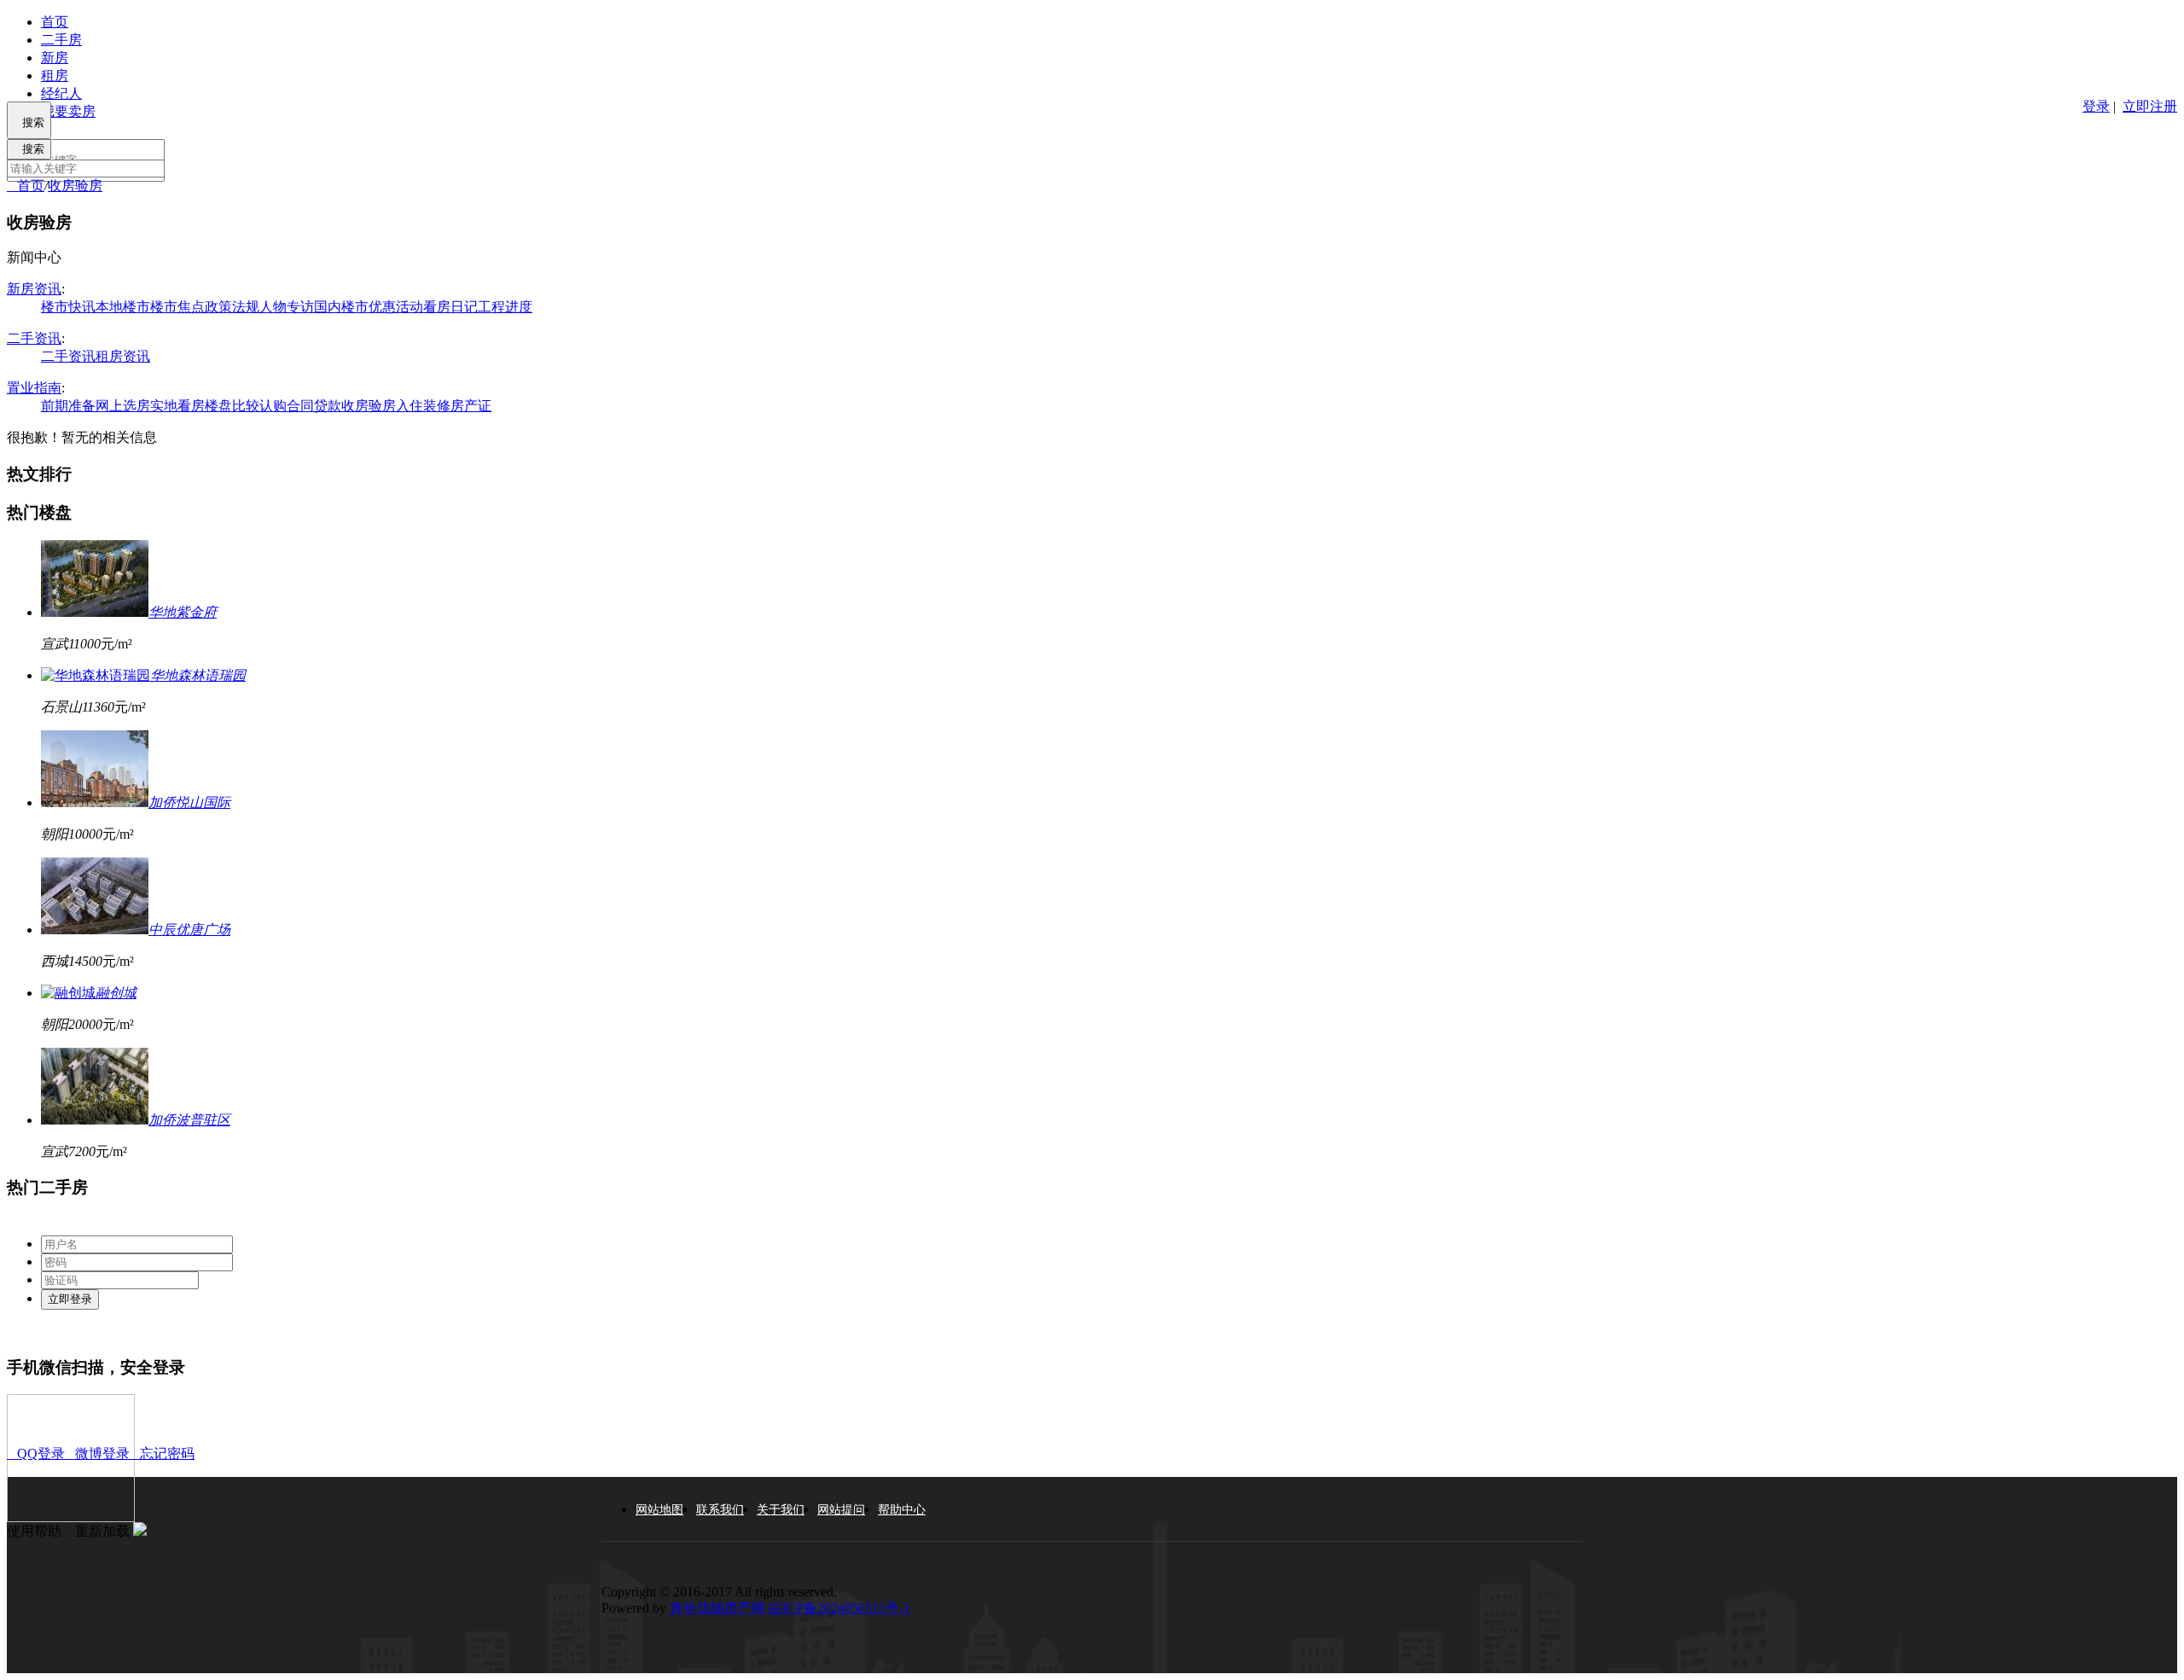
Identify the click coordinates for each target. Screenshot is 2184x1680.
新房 (55, 58)
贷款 (328, 406)
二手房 (61, 40)
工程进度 (505, 307)
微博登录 (97, 1453)
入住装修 (423, 406)
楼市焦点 (177, 307)
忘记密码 (162, 1453)
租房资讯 (123, 356)
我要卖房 (68, 111)
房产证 (471, 406)
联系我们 (720, 1510)
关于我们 (781, 1510)
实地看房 (177, 406)
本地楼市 (123, 307)
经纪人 (61, 93)
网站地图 (659, 1510)
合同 (300, 406)
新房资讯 (34, 289)
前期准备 (68, 406)
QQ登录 (36, 1453)
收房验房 (75, 186)
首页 (55, 22)
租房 (55, 76)
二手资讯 (34, 338)
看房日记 (450, 307)
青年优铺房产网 (717, 1608)
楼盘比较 (232, 406)
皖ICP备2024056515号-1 (839, 1608)
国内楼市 (341, 307)
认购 (273, 406)
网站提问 (841, 1510)
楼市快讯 (68, 307)
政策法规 (232, 307)
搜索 (29, 122)
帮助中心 (902, 1510)
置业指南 (34, 388)
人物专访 (287, 307)
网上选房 (123, 406)
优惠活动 (396, 307)
